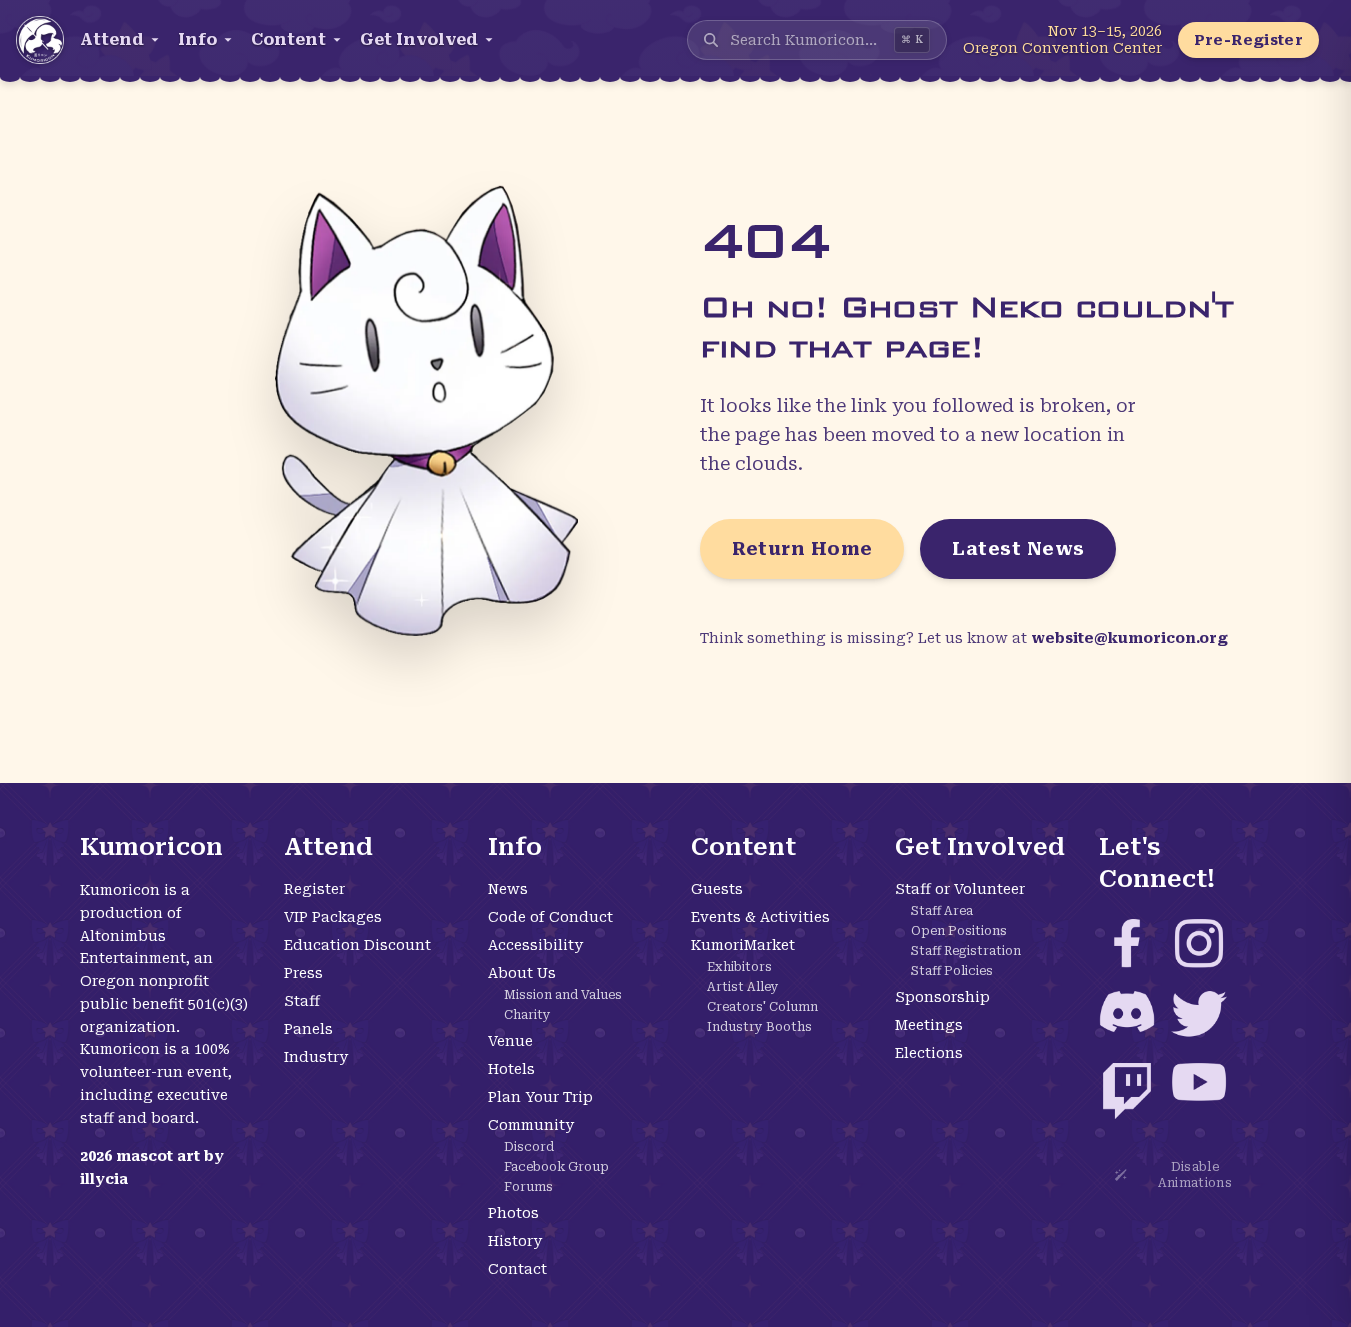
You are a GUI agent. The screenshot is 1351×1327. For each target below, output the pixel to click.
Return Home (802, 548)
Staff (302, 1001)
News (508, 889)
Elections (929, 1053)
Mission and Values (563, 995)
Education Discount (357, 945)
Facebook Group (556, 1167)
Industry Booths (759, 1027)
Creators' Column (762, 1007)
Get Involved (419, 39)
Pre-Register (1248, 40)
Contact (517, 1269)
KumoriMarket (743, 945)
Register (314, 889)
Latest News (1018, 548)
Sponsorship (942, 997)
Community (531, 1125)
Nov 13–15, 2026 (1105, 31)
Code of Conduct (550, 917)
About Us (522, 973)
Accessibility (535, 945)
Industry (316, 1057)
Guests (717, 889)
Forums (528, 1187)
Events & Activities (760, 917)
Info (197, 39)
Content (288, 39)
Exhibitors (739, 967)
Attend (112, 39)
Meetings (929, 1025)
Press (303, 973)
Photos (513, 1213)
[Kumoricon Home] (40, 40)
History (515, 1241)
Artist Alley (743, 987)
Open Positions (959, 931)
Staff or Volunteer (960, 889)
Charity (527, 1015)
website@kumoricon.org (1129, 638)
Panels (308, 1029)
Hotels (511, 1069)
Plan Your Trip (540, 1097)
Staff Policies (952, 971)
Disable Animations (1195, 1175)
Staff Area (942, 911)
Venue (510, 1041)
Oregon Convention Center (1062, 48)
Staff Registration (966, 951)
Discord (529, 1147)
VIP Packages (333, 917)
